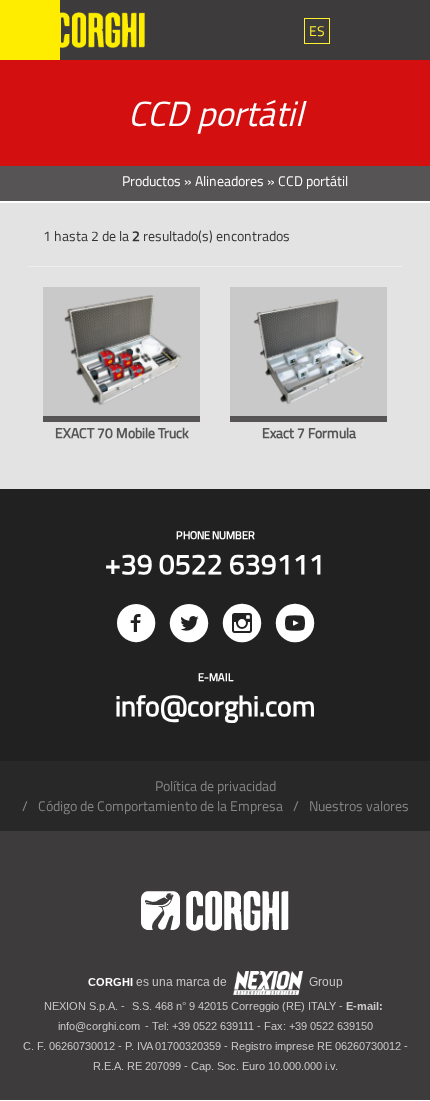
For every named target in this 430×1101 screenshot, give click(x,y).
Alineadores (229, 180)
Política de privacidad (215, 785)
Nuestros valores (359, 805)
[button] (317, 31)
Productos (151, 180)
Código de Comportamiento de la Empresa (160, 805)
